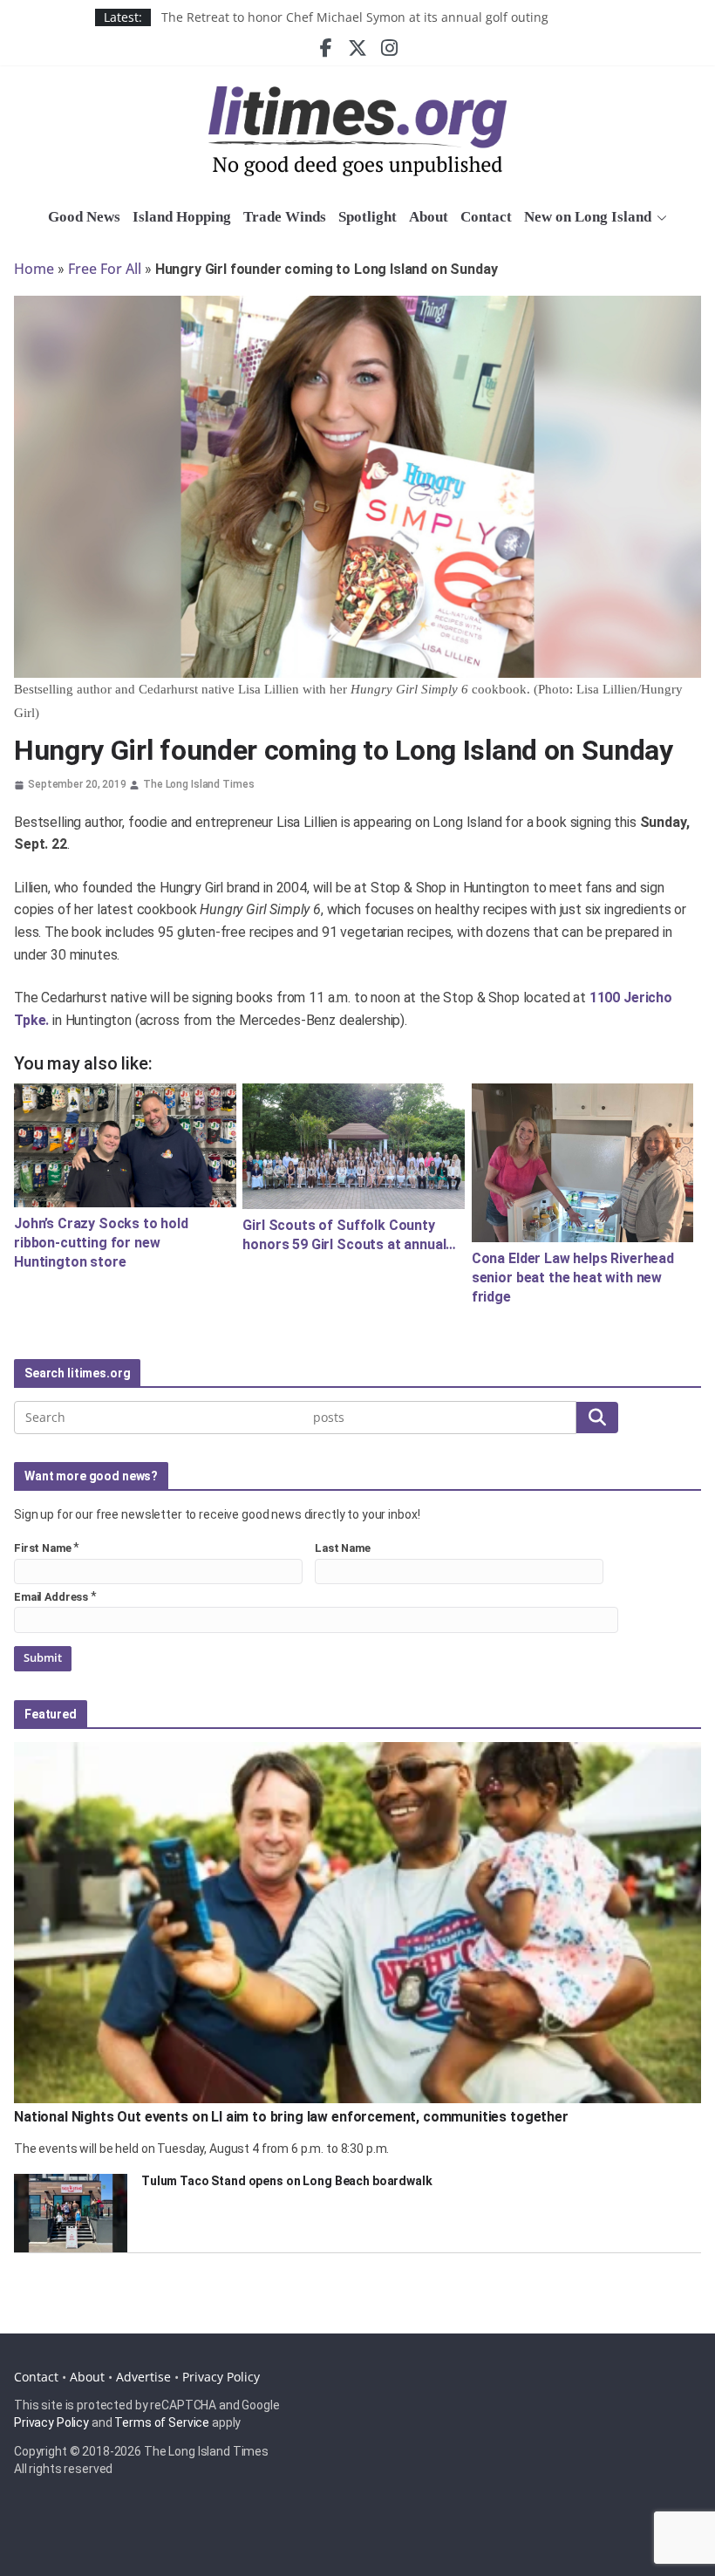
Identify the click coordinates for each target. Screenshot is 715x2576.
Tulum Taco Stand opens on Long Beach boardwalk (287, 2181)
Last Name (343, 1548)
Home (34, 269)
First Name (43, 1548)
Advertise (143, 2377)
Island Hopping (182, 217)
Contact (486, 217)
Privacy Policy (221, 2377)
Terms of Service (162, 2422)
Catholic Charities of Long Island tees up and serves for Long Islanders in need (391, 17)
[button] (659, 218)
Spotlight (368, 217)
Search (597, 1417)
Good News (84, 217)
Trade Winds (285, 217)
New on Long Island (588, 217)
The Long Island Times (198, 784)
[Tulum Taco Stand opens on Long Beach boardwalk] (71, 2213)
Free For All (105, 269)
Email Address (51, 1597)
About (429, 217)
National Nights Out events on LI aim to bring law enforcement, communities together (291, 2117)
